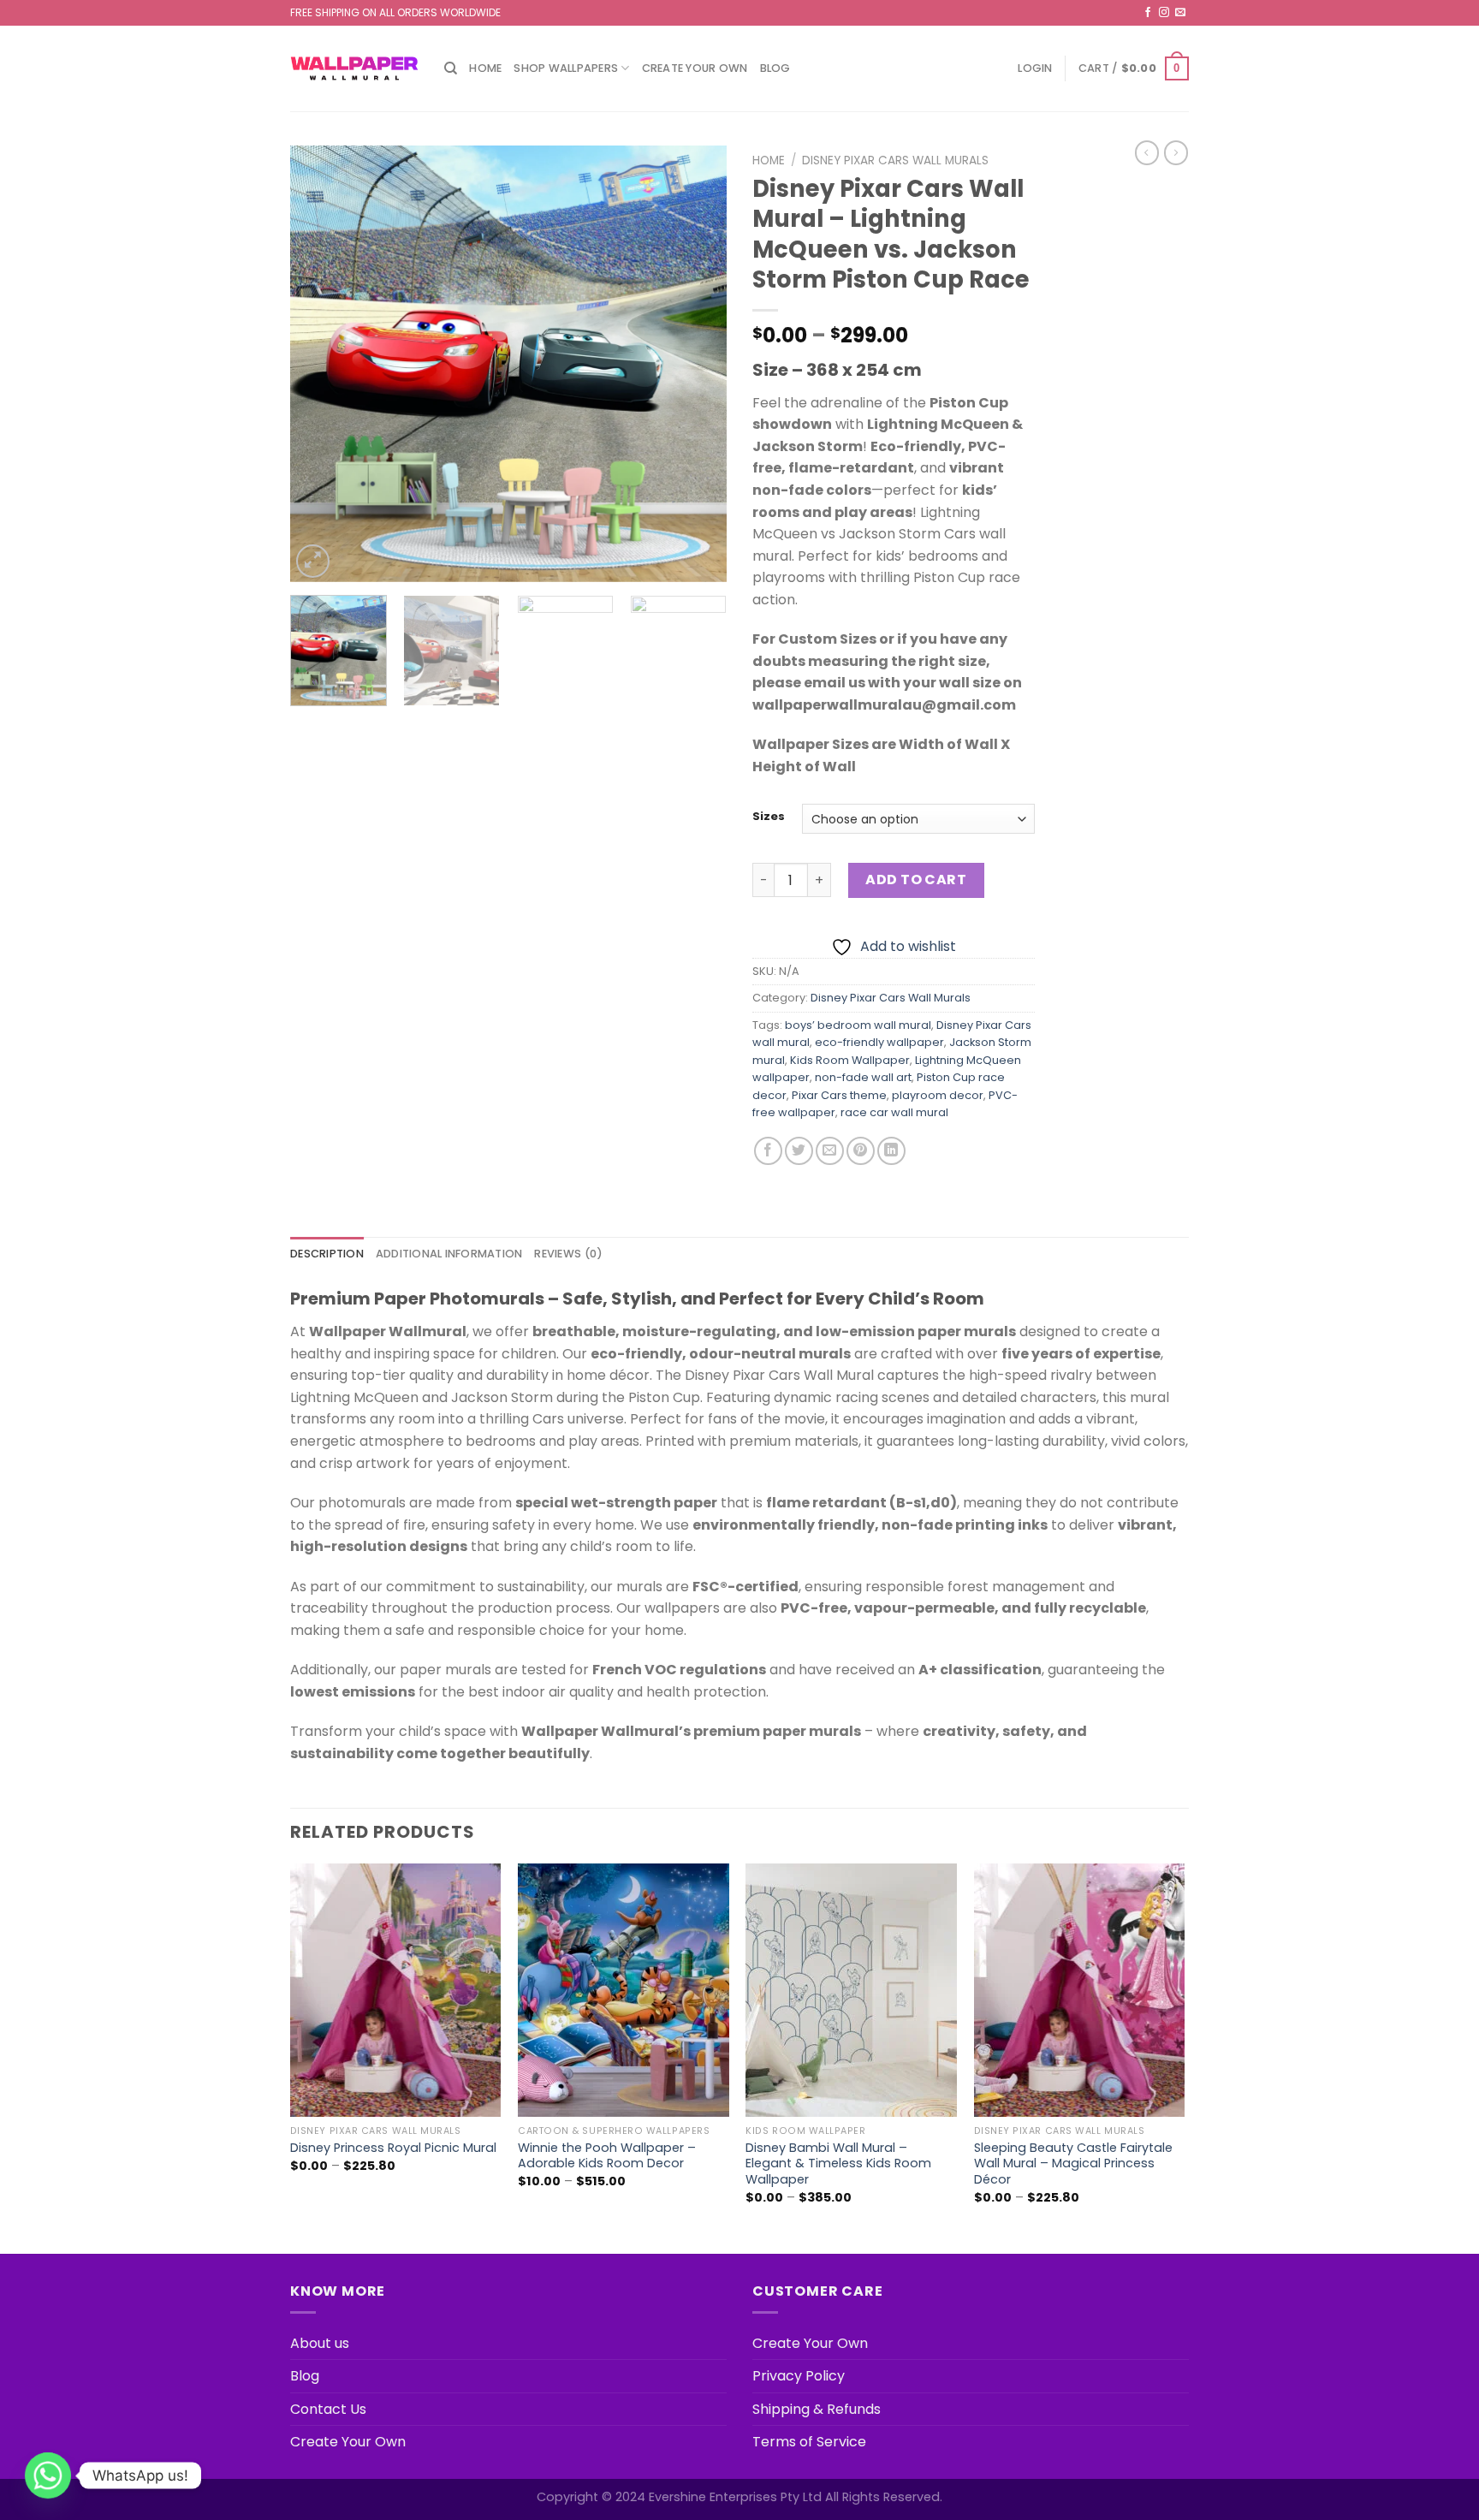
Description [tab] (327, 1254)
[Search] (451, 68)
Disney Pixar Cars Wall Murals (895, 160)
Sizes (769, 817)
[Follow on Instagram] (1164, 13)
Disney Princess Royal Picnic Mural (393, 2148)
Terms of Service (809, 2442)
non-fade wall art (863, 1077)
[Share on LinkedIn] (891, 1151)
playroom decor (938, 1095)
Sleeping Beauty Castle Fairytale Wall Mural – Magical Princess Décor (1073, 2164)
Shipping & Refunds (817, 2409)
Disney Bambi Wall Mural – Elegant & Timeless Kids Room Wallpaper (838, 2164)
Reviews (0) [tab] (568, 1254)
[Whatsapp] (48, 2475)
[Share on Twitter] (799, 1151)
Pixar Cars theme (839, 1095)
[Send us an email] (1180, 13)
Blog (775, 68)
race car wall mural (894, 1112)
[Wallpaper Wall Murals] (354, 68)
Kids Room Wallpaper (850, 1060)
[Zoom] (313, 561)
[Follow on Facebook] (1148, 13)
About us (320, 2343)
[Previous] (320, 364)
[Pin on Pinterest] (861, 1151)
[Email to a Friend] (830, 1151)
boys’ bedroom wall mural (858, 1025)
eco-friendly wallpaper (879, 1042)
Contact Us (328, 2409)
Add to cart (916, 880)
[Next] (697, 364)
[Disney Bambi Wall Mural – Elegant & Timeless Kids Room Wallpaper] (851, 1990)
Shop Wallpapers (566, 68)
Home (485, 68)
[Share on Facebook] (768, 1151)
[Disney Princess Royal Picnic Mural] (396, 1990)
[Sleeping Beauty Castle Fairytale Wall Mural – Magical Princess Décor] (1080, 1990)
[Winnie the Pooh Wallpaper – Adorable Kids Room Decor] (624, 1990)
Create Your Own (695, 68)
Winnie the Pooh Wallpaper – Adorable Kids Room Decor (607, 2156)
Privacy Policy (799, 2376)
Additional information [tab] (449, 1254)
